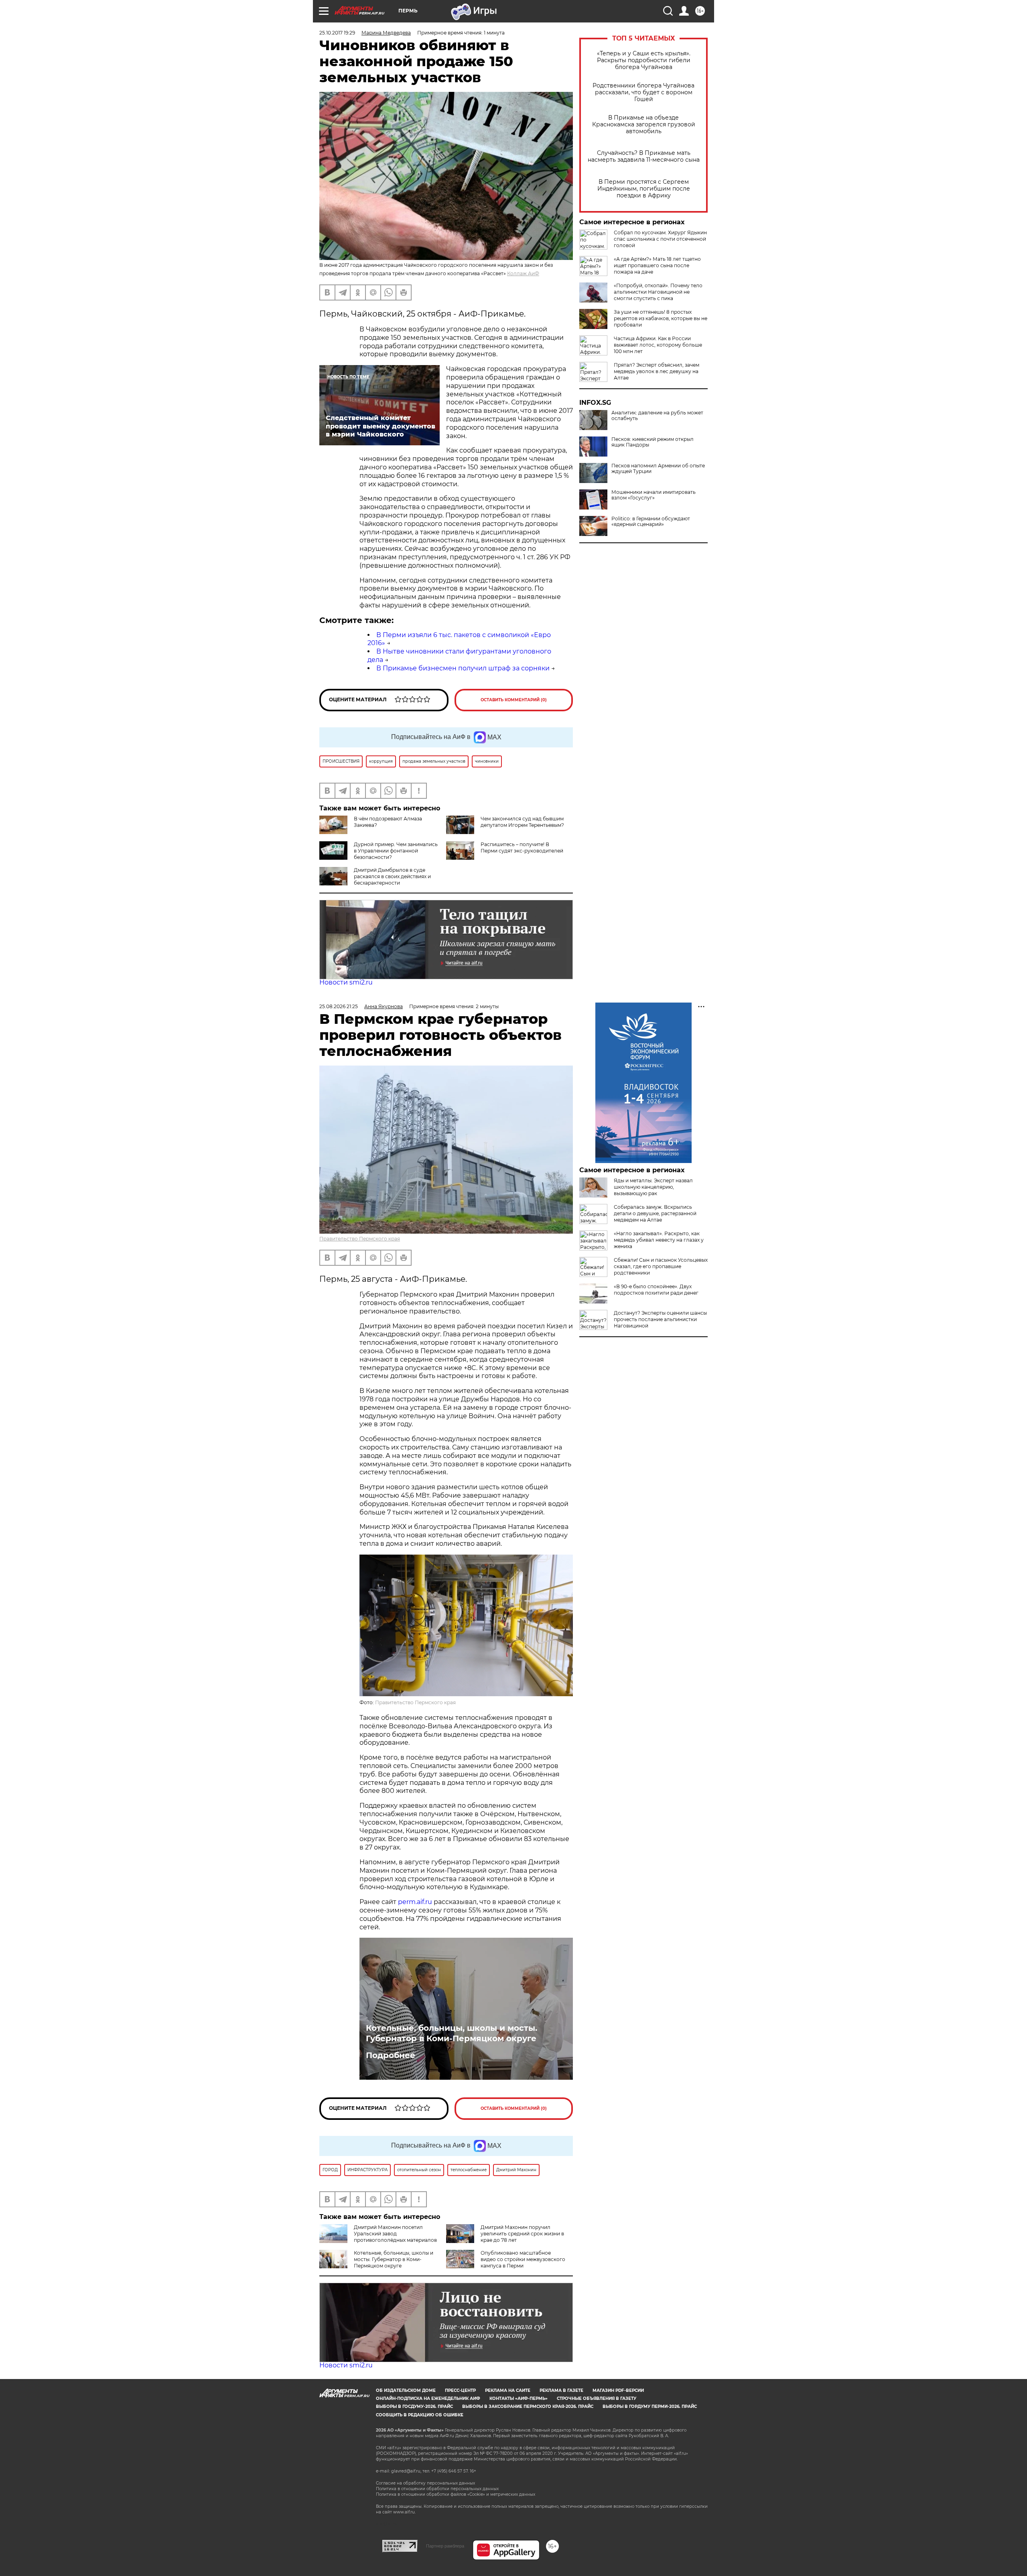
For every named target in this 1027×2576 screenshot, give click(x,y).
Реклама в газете (561, 2390)
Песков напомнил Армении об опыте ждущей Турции (658, 469)
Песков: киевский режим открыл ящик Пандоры (653, 442)
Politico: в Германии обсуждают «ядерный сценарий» (651, 522)
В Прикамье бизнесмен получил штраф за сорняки (463, 668)
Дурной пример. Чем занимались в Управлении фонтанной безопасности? (396, 851)
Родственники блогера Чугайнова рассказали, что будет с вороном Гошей (643, 92)
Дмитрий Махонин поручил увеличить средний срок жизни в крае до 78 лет (522, 2234)
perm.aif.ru (415, 1902)
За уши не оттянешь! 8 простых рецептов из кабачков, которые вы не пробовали (661, 318)
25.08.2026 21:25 (339, 1006)
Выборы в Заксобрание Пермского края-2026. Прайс (528, 2406)
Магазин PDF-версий (618, 2390)
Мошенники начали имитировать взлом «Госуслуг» (654, 495)
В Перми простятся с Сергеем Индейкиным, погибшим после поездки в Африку (644, 189)
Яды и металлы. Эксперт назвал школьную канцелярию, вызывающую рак (653, 1187)
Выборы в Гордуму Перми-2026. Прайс (650, 2406)
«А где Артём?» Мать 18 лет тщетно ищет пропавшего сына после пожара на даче (657, 265)
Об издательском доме (406, 2390)
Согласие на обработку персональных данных (425, 2483)
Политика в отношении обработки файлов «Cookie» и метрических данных (456, 2494)
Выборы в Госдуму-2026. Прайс (414, 2406)
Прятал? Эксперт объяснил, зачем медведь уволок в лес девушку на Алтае (657, 371)
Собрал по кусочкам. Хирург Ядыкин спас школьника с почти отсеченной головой (660, 239)
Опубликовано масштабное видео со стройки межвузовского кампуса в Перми (523, 2259)
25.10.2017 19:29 (337, 33)
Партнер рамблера (445, 2546)
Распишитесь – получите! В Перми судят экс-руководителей (522, 848)
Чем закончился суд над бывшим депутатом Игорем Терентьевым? (522, 822)
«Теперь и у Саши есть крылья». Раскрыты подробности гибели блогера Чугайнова (644, 60)
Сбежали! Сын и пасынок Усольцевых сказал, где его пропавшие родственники (661, 1266)
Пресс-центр (460, 2390)
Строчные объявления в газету (597, 2398)
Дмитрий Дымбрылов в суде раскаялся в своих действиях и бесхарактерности (392, 876)
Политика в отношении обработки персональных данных (437, 2489)
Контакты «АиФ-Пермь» (519, 2398)
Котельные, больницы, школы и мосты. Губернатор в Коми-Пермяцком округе (452, 2033)
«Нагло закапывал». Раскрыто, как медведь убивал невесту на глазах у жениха (659, 1240)
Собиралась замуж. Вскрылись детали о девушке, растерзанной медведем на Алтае (655, 1213)
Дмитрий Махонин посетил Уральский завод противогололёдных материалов (395, 2234)
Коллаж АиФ (523, 273)
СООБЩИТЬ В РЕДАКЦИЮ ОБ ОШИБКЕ (420, 2415)
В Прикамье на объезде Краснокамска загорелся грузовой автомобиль (644, 125)
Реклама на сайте (508, 2390)
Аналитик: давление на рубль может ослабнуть (657, 416)
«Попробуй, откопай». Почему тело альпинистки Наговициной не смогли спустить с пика (658, 292)
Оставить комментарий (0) (514, 700)
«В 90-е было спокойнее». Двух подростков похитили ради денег (656, 1290)
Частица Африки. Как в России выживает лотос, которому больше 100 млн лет (658, 345)
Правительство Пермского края (360, 1239)
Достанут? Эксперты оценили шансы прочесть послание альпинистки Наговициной (660, 1319)
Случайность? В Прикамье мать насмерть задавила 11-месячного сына (644, 156)
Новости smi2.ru (346, 982)
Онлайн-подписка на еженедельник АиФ (428, 2398)
